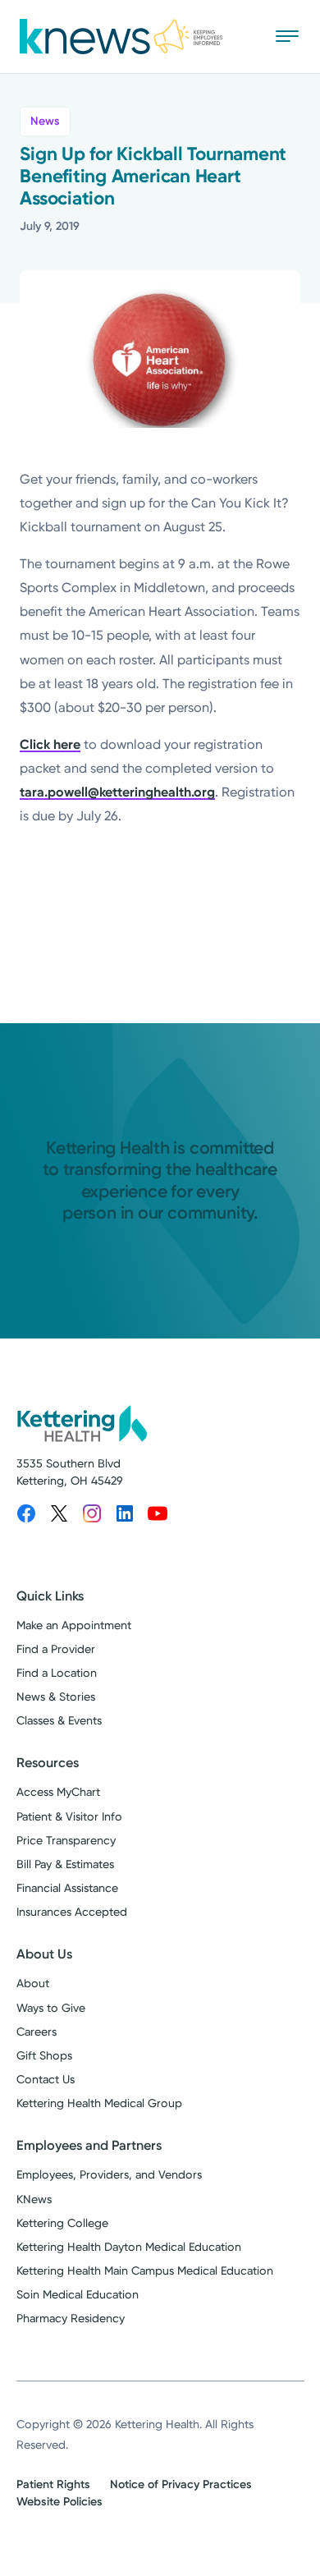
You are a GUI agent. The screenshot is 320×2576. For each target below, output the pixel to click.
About (33, 1984)
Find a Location (57, 1673)
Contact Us (46, 2080)
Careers (37, 2032)
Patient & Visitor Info (69, 1817)
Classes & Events (59, 1721)
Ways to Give (51, 2008)
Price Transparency (66, 1841)
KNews (34, 2199)
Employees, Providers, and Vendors (109, 2175)
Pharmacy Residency (71, 2319)
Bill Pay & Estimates (65, 1864)
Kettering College (62, 2223)
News (45, 121)
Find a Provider (56, 1649)
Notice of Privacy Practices (181, 2484)
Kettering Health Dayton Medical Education (129, 2247)
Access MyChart (58, 1792)
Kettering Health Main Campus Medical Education (145, 2271)
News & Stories (56, 1697)
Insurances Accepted (72, 1912)
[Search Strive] (239, 36)
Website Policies (59, 2502)
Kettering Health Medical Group (99, 2103)
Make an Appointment (74, 1625)
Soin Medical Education (78, 2295)
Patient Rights (53, 2484)
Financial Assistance (67, 1888)
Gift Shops (44, 2056)
